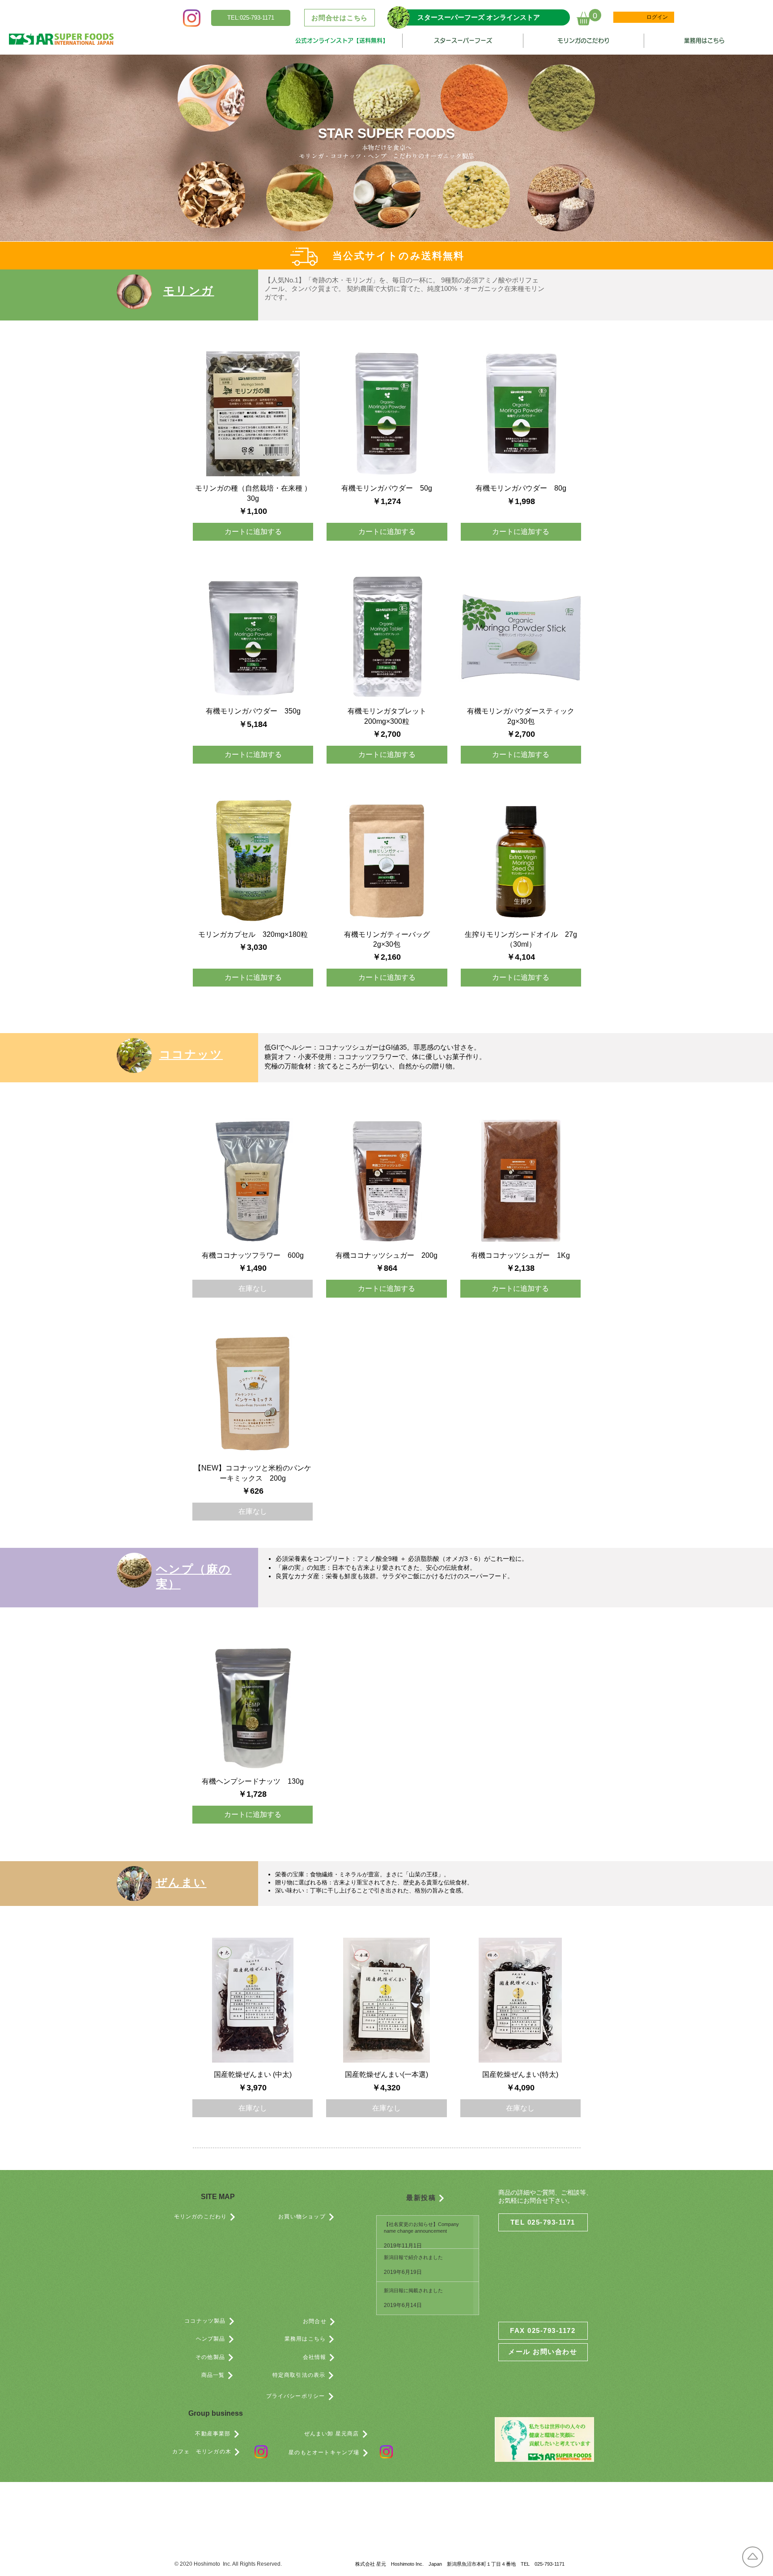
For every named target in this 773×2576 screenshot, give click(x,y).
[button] (251, 18)
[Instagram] (192, 18)
